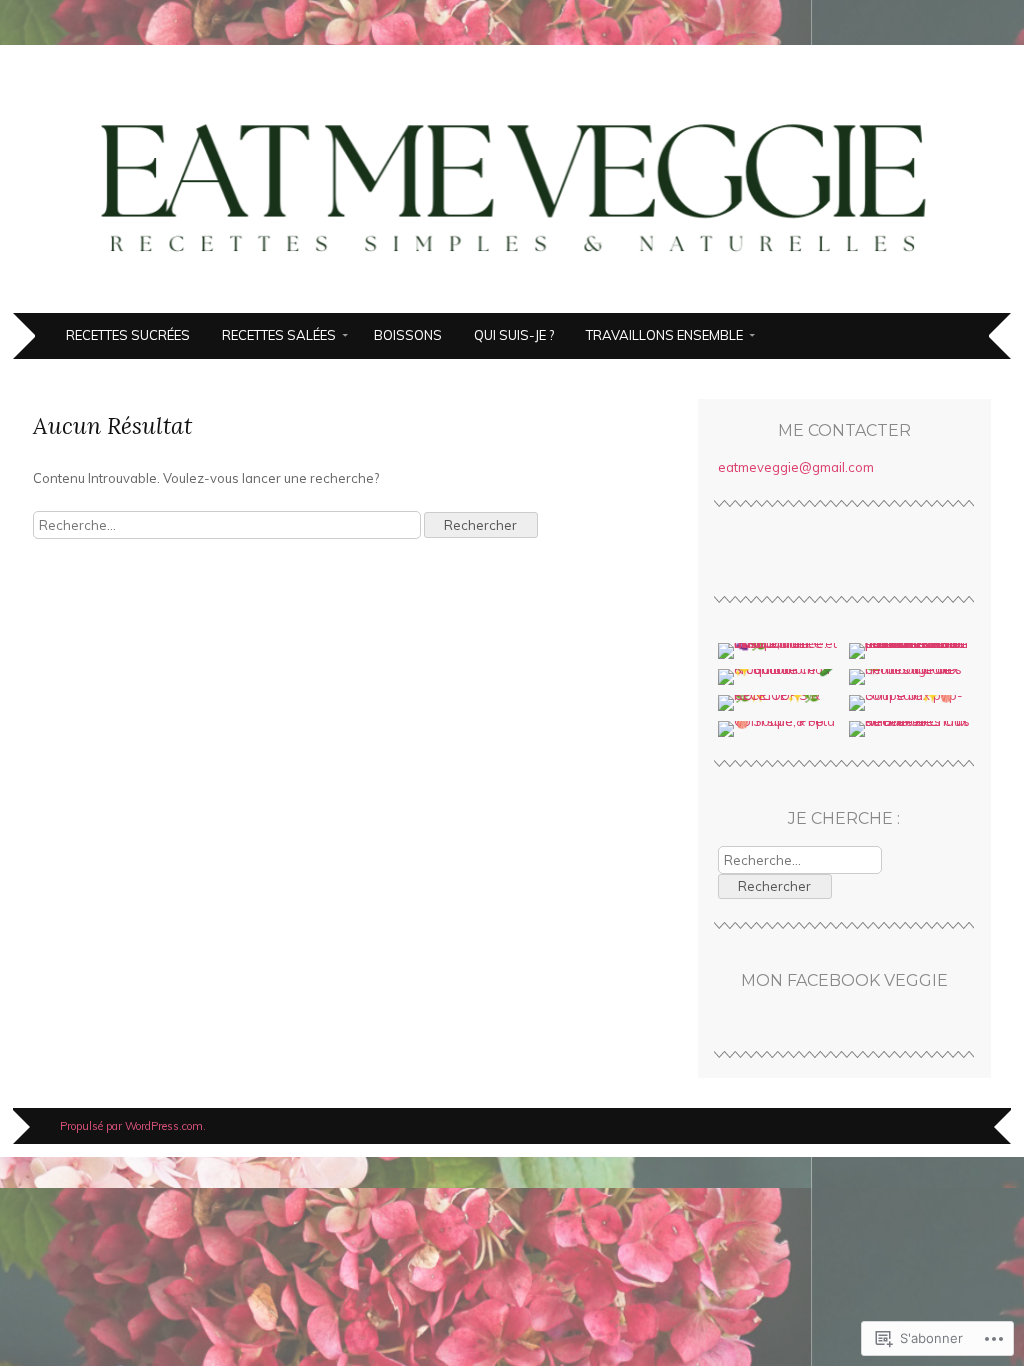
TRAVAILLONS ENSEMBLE (664, 335)
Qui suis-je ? (514, 335)
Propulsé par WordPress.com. (133, 1126)
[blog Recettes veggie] (512, 301)
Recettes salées (279, 335)
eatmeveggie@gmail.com (796, 467)
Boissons (408, 335)
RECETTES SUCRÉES (128, 335)
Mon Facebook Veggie (844, 980)
